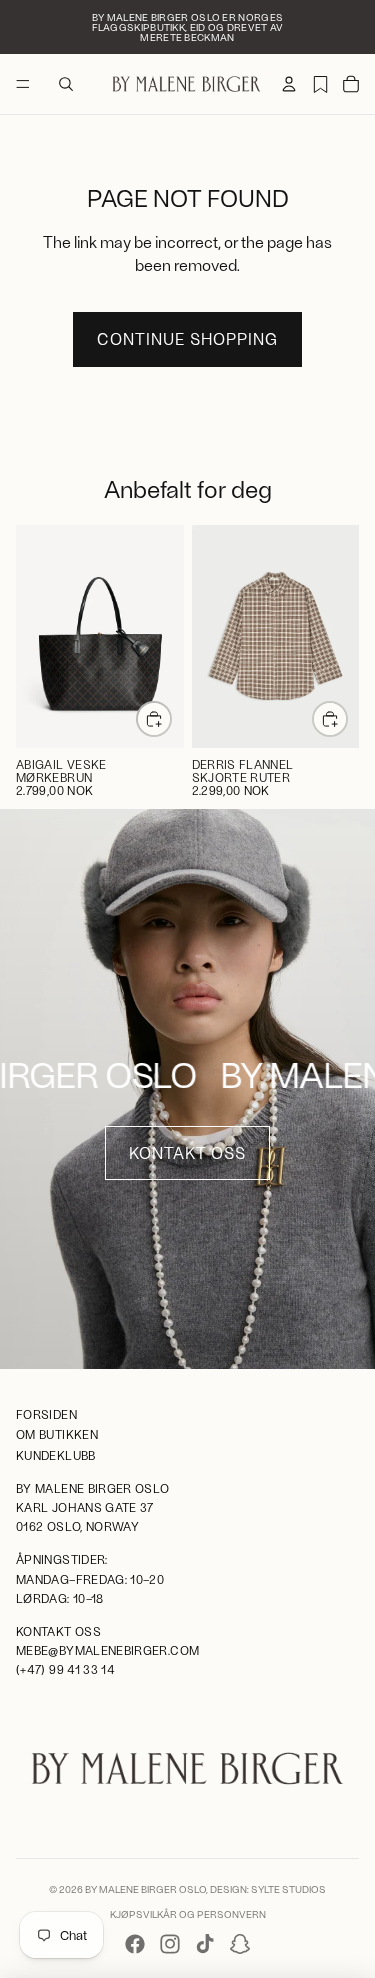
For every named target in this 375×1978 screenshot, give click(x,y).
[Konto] (289, 84)
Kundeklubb (56, 1455)
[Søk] (66, 84)
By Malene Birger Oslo (145, 1889)
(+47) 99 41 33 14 (65, 1670)
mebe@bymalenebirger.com (107, 1650)
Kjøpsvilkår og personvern (188, 1914)
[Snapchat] (240, 1944)
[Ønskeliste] (320, 84)
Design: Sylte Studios (268, 1889)
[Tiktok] (205, 1944)
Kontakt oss (187, 1152)
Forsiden (46, 1415)
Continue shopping (187, 338)
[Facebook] (135, 1944)
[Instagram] (170, 1944)
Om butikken (57, 1435)
